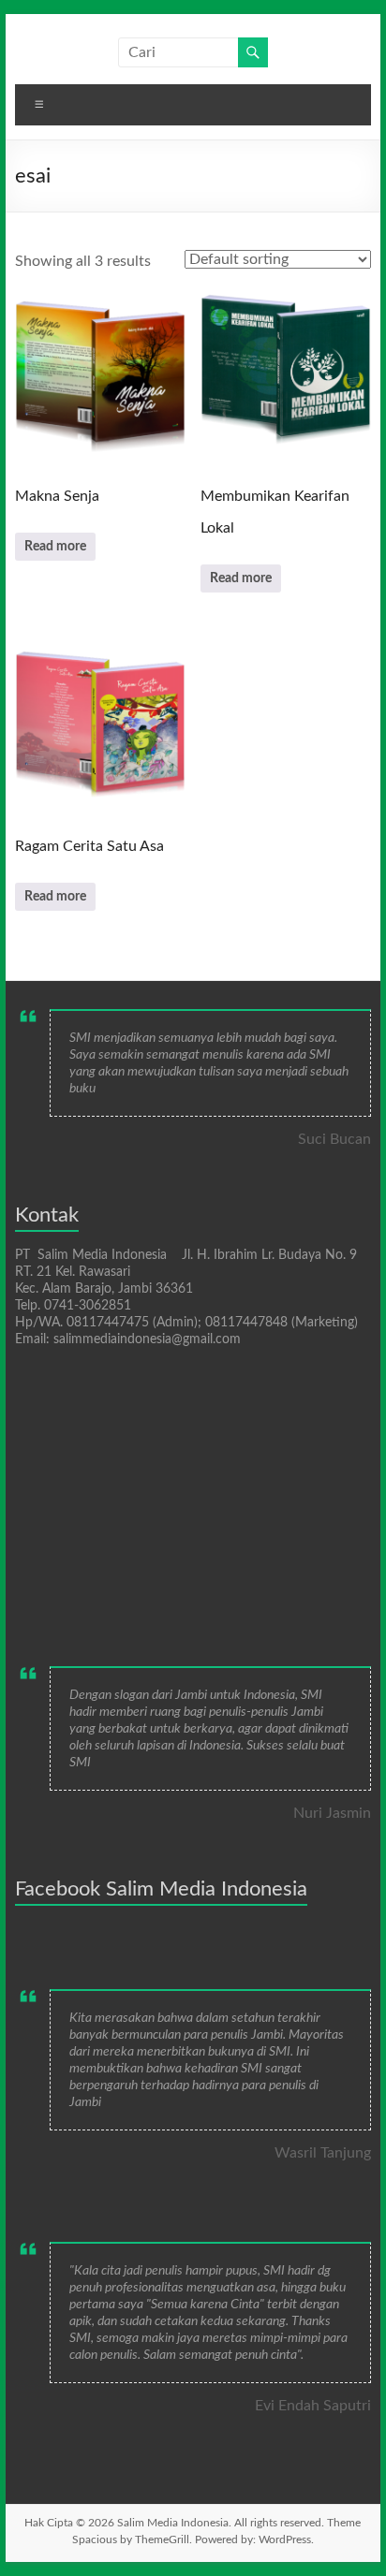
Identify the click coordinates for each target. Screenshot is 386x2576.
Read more (55, 547)
